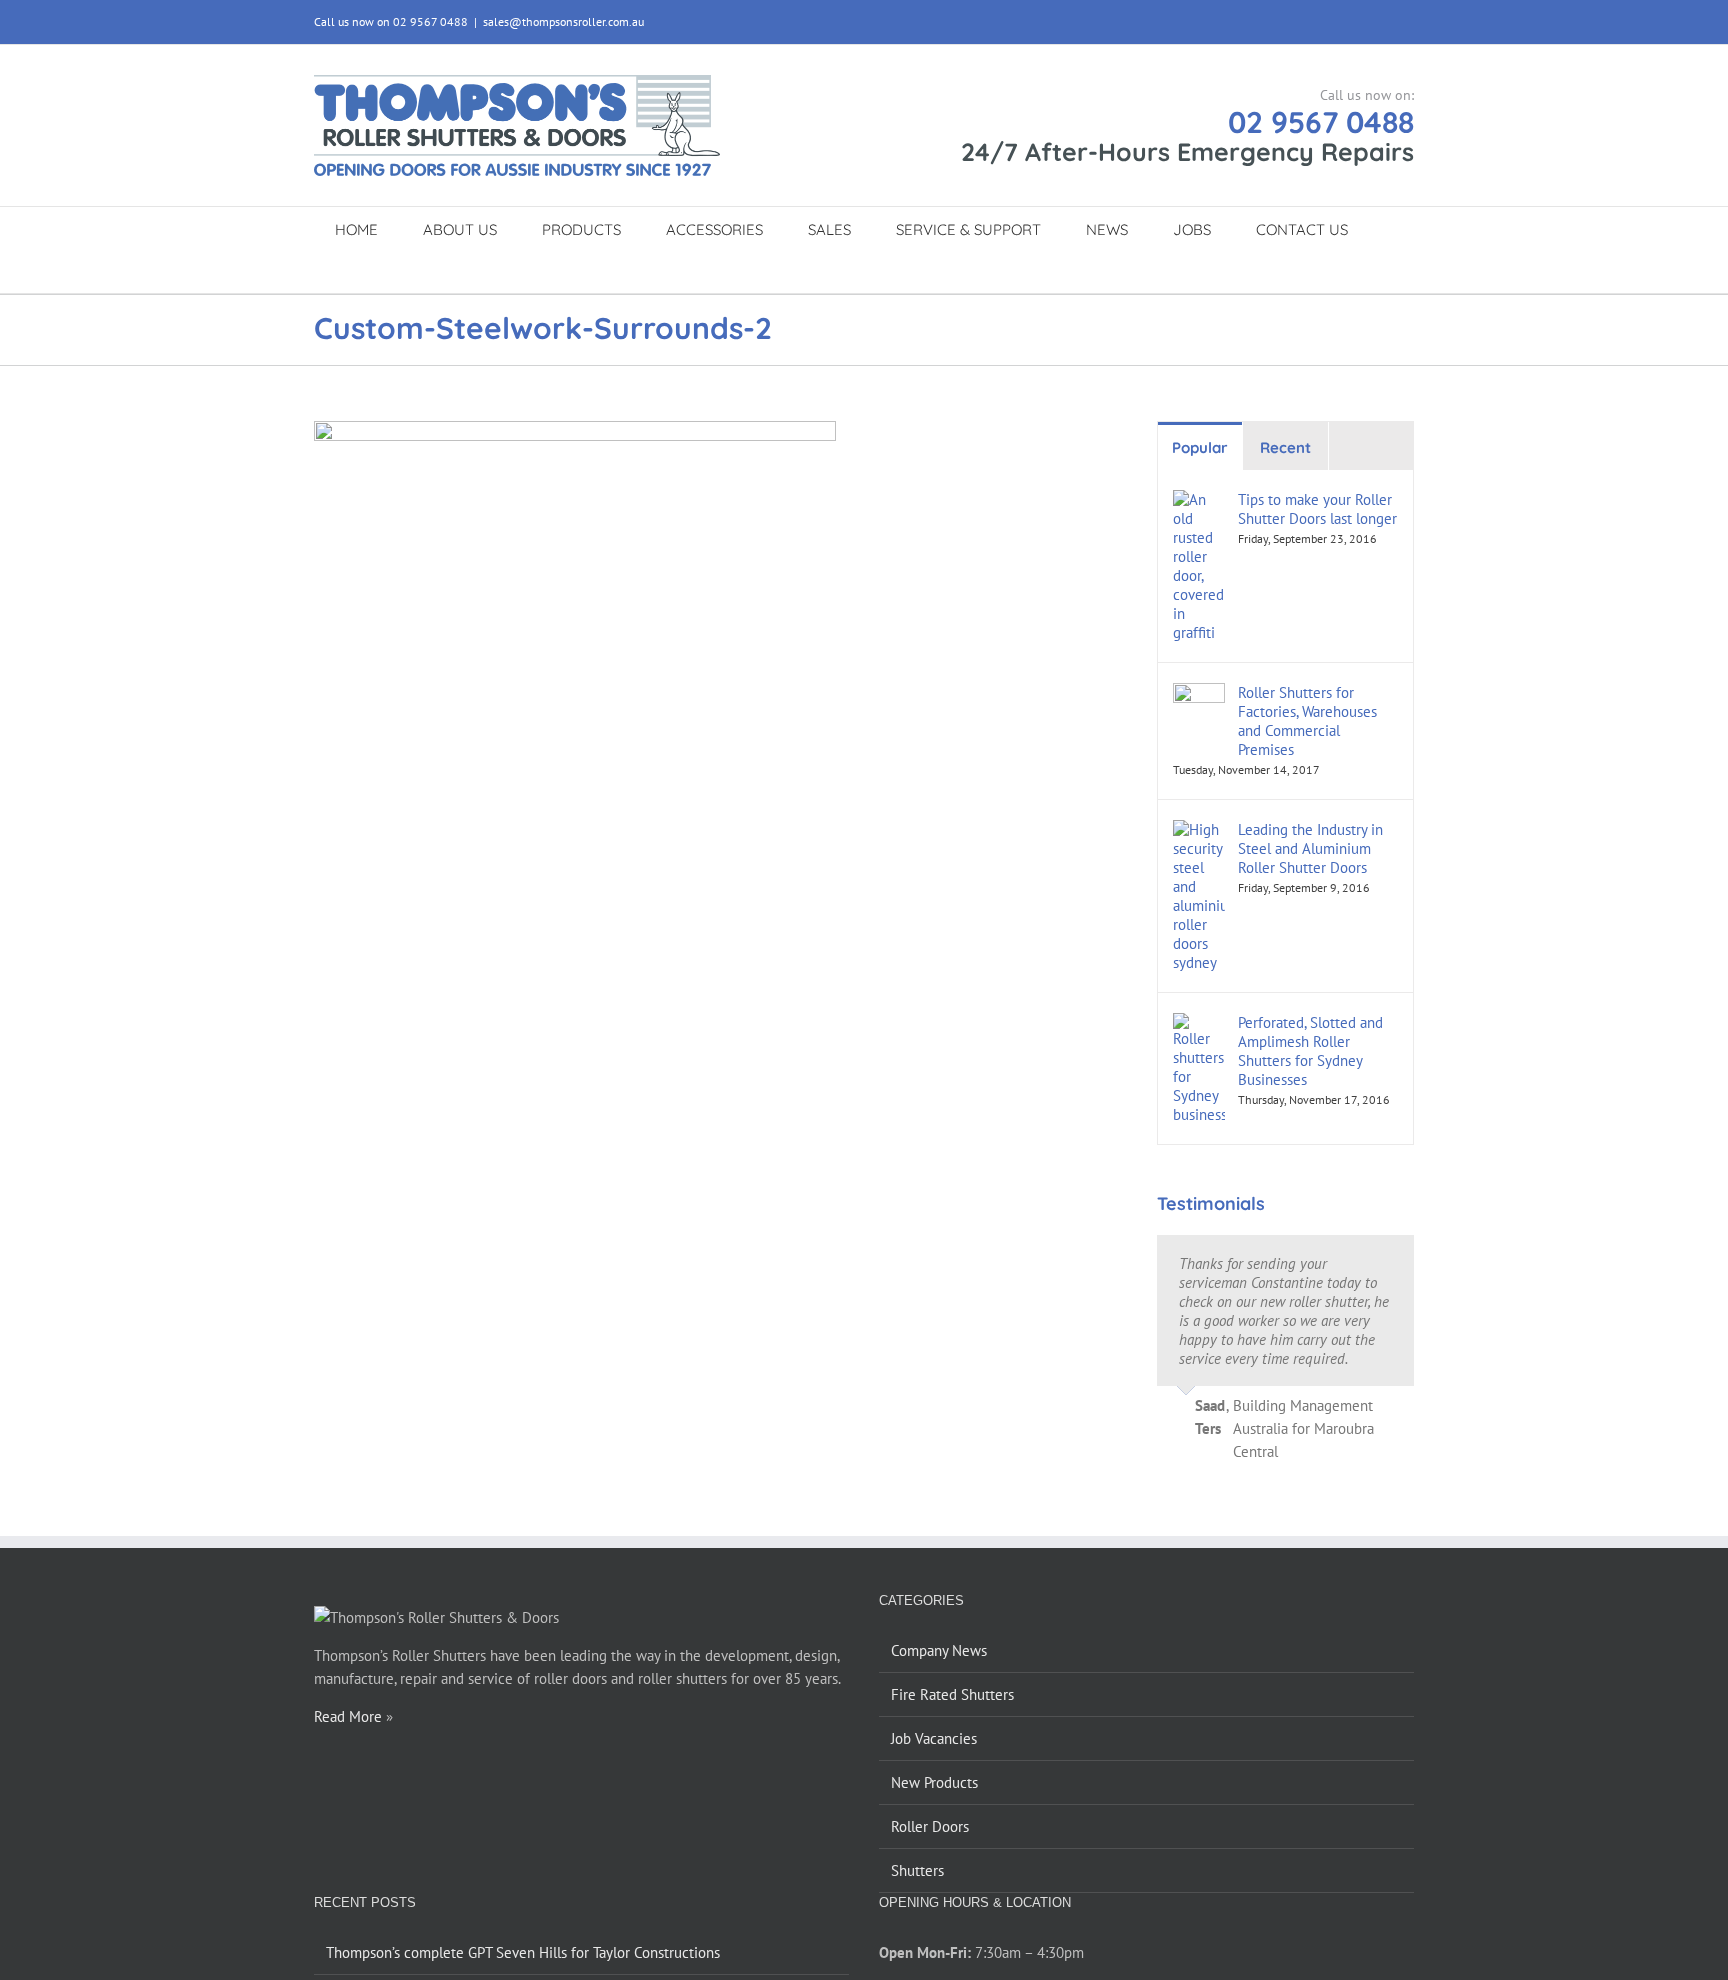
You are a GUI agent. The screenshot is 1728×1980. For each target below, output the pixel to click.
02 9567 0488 (1321, 122)
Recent (1285, 447)
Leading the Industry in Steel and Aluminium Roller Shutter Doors (1310, 848)
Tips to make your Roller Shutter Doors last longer (1317, 509)
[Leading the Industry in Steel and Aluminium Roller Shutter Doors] (1199, 831)
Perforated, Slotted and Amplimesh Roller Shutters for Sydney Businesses (1310, 1051)
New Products (934, 1782)
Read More (348, 1716)
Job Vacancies (934, 1738)
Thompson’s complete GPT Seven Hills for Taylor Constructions (523, 1952)
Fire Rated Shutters (952, 1694)
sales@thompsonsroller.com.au (563, 21)
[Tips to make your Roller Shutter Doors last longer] (1199, 501)
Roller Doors (930, 1826)
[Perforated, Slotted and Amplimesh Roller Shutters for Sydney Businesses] (1199, 1024)
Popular (1200, 447)
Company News (939, 1650)
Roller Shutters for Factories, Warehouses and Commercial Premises (1307, 721)
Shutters (917, 1870)
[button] (842, 271)
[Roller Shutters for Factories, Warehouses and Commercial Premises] (1199, 694)
